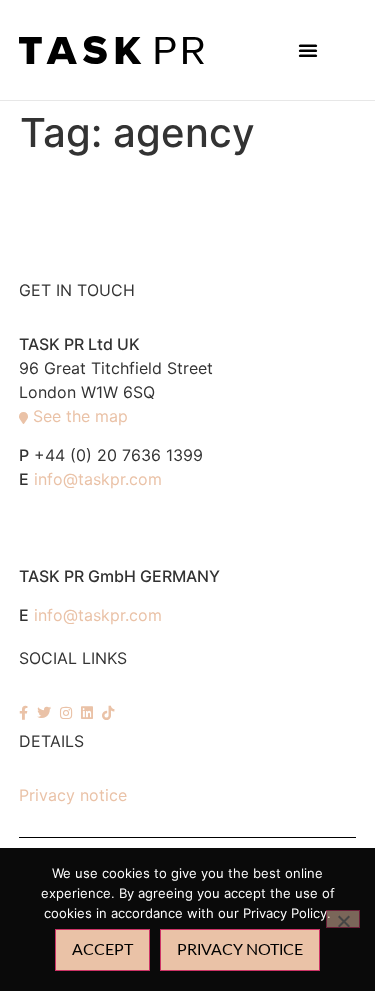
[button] (308, 50)
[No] (343, 919)
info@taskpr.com (98, 479)
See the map (80, 416)
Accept (102, 950)
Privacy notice (73, 795)
